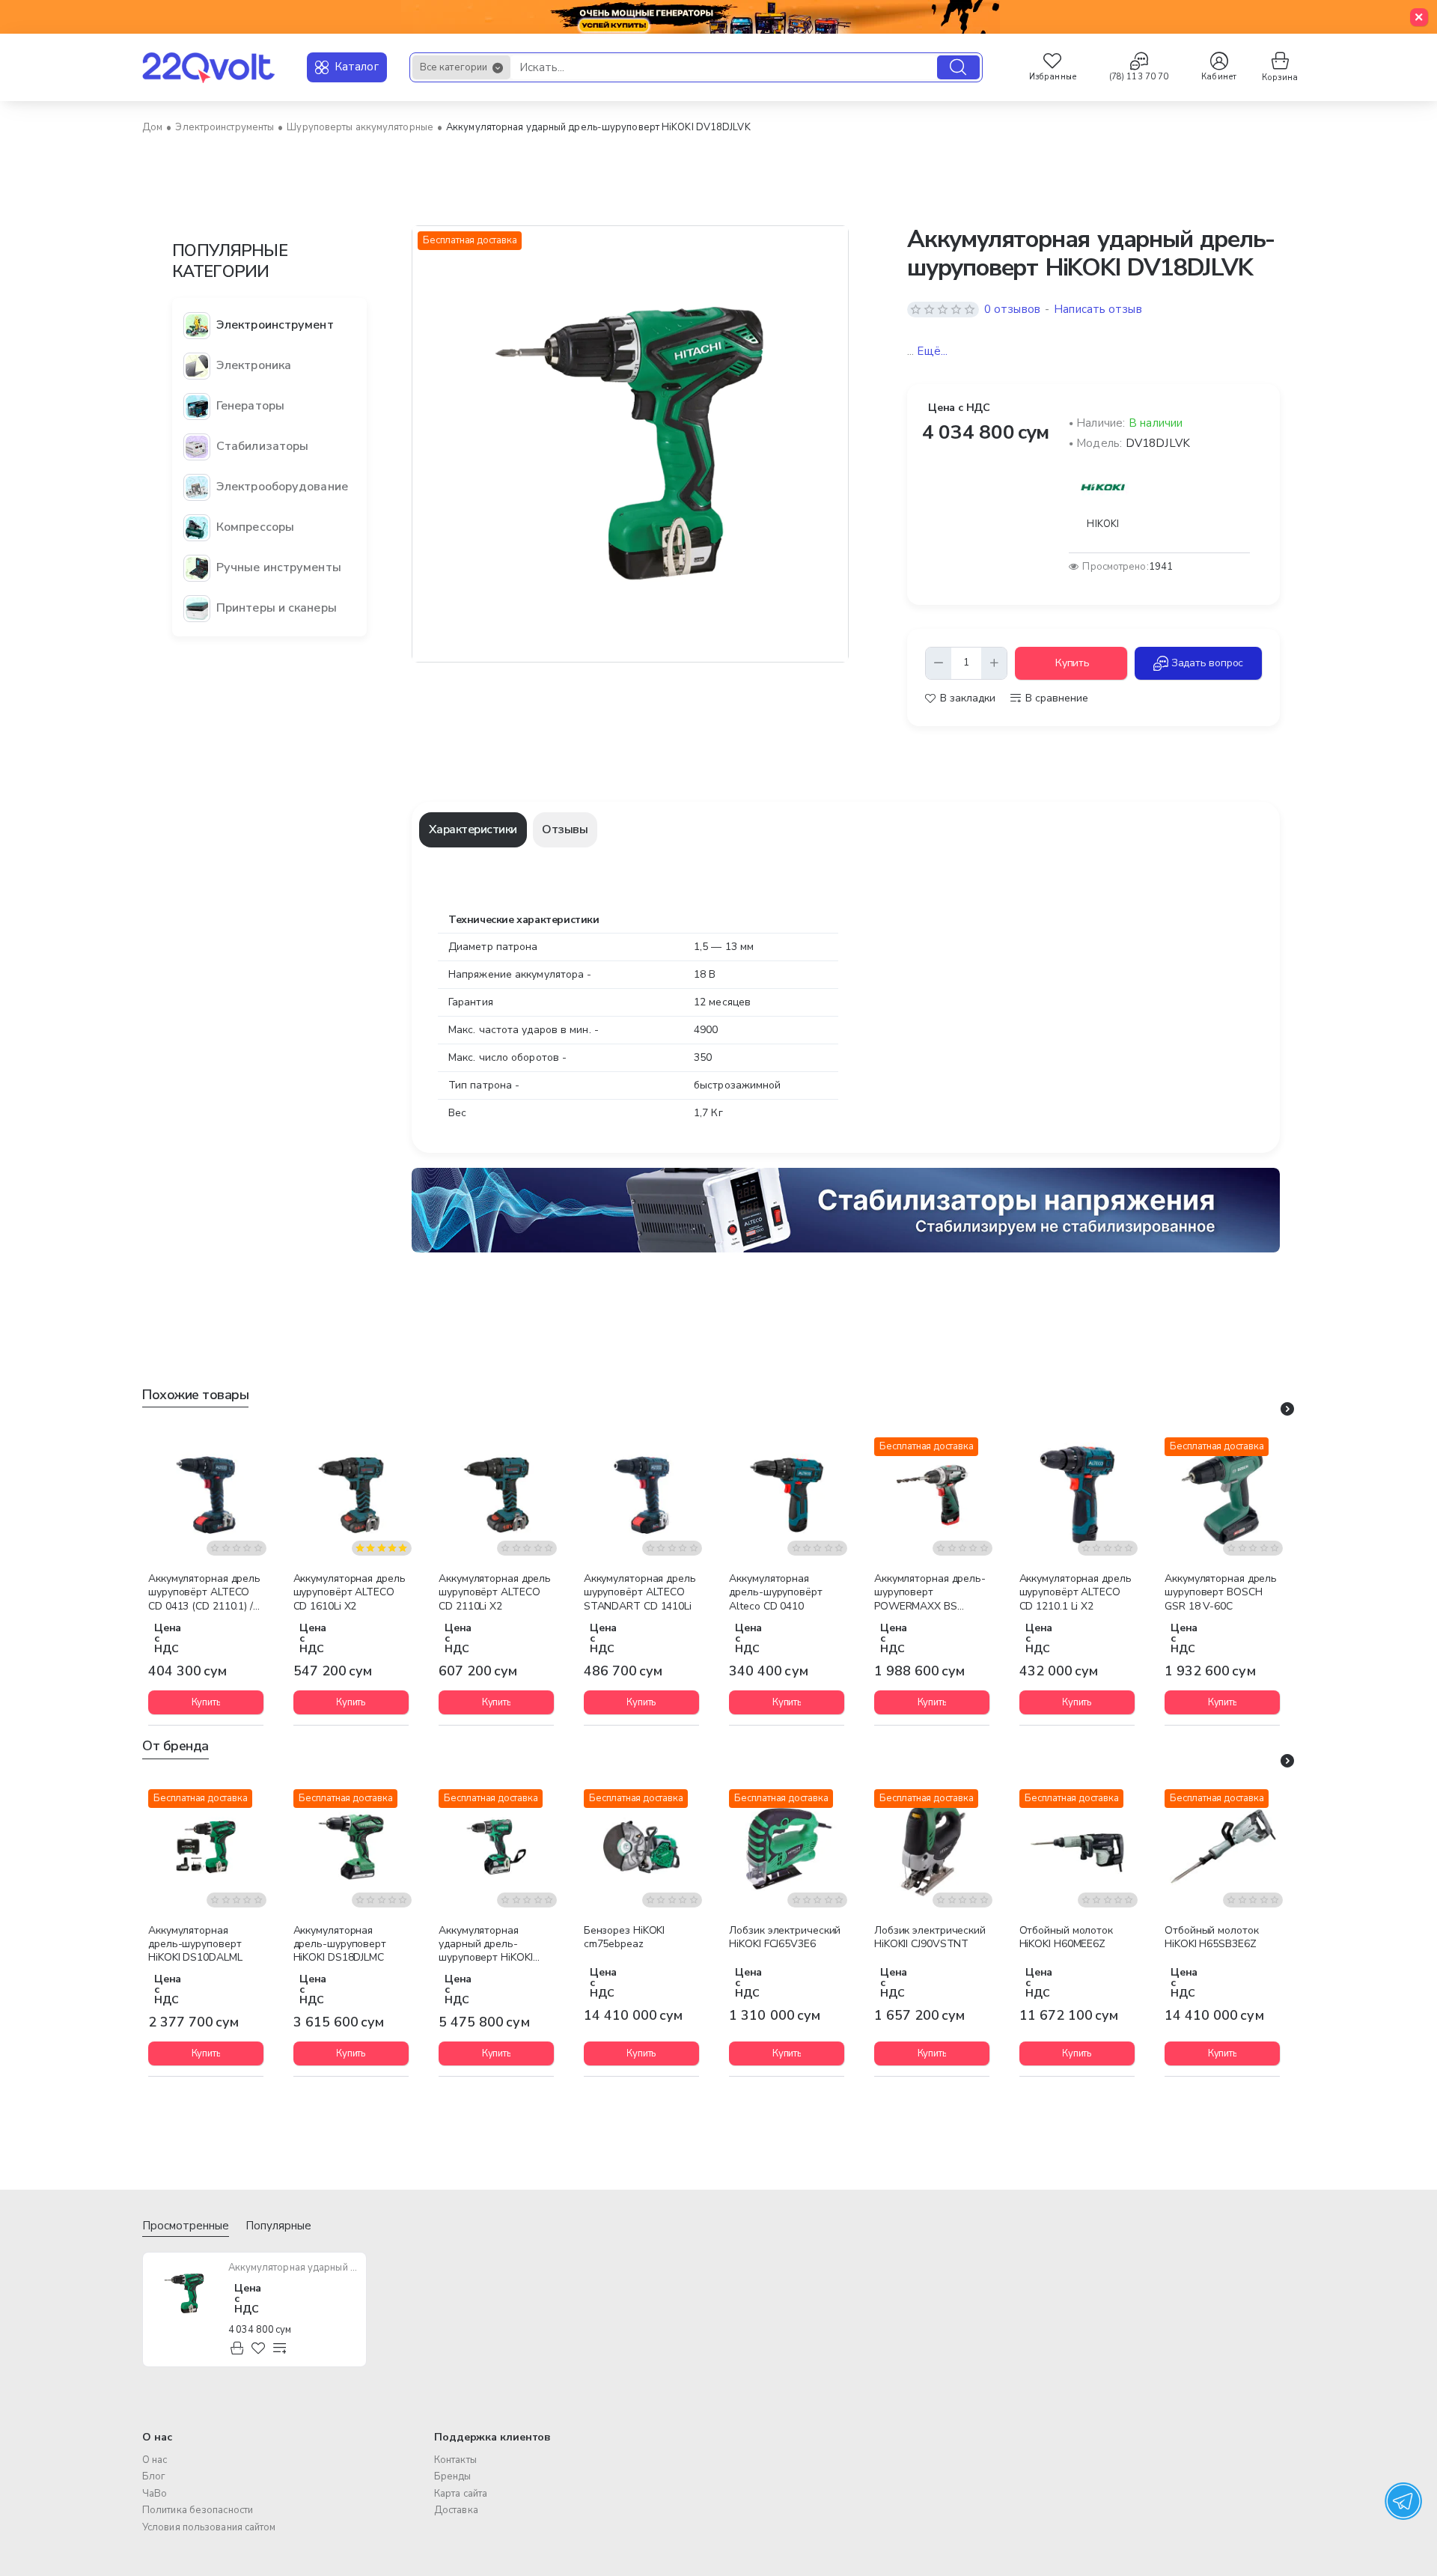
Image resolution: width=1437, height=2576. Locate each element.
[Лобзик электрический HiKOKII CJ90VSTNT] (932, 1847)
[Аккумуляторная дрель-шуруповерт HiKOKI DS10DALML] (206, 1847)
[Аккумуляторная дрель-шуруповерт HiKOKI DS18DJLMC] (351, 1847)
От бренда (176, 1746)
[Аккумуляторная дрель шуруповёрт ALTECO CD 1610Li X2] (351, 1495)
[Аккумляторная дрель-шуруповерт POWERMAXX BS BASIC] (932, 1495)
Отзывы (565, 829)
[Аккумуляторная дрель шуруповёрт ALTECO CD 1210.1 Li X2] (1077, 1495)
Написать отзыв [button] (1098, 310)
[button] (1071, 663)
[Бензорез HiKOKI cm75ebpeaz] (641, 1847)
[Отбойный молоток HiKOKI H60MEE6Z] (1077, 1847)
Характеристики (473, 829)
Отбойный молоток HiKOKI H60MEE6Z (1066, 1937)
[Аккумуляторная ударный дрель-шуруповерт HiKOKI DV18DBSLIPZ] (496, 1847)
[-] (939, 663)
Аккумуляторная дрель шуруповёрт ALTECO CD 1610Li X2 (350, 1592)
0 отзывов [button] (1012, 310)
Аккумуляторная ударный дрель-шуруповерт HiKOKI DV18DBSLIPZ (485, 1945)
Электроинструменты (225, 127)
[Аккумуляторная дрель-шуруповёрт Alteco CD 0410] (787, 1495)
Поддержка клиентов (492, 2437)
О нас (157, 2437)
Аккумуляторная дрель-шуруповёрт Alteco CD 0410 (775, 1592)
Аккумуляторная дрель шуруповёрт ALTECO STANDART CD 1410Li (640, 1592)
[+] (994, 663)
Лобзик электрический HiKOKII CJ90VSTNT (930, 1937)
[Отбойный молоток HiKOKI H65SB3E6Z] (1222, 1847)
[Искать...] (958, 67)
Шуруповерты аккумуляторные (360, 127)
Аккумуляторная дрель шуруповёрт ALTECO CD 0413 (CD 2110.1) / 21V (204, 1593)
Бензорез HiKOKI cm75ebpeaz (625, 1937)
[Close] (1419, 17)
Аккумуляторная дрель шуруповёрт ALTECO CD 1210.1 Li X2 (1076, 1592)
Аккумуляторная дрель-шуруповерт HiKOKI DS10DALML (195, 1944)
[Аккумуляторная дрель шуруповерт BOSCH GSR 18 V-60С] (1222, 1495)
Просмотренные (186, 2226)
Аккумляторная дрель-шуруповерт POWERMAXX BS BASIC (930, 1593)
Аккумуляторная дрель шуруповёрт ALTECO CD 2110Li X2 (495, 1592)
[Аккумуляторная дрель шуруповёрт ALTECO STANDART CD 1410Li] (641, 1495)
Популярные (278, 2226)
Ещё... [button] (932, 352)
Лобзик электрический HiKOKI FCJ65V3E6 (785, 1937)
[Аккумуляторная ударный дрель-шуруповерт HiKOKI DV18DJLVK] (184, 2294)
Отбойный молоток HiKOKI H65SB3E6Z (1211, 1937)
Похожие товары (195, 1395)
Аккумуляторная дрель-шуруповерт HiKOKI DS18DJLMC (340, 1944)
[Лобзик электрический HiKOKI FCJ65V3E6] (787, 1847)
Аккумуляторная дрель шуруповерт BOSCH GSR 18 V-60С (1221, 1592)
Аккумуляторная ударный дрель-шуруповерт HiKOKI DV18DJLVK (293, 2268)
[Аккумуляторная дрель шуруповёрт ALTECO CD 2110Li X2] (496, 1495)
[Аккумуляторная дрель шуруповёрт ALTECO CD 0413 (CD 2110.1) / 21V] (206, 1495)
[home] (152, 128)
